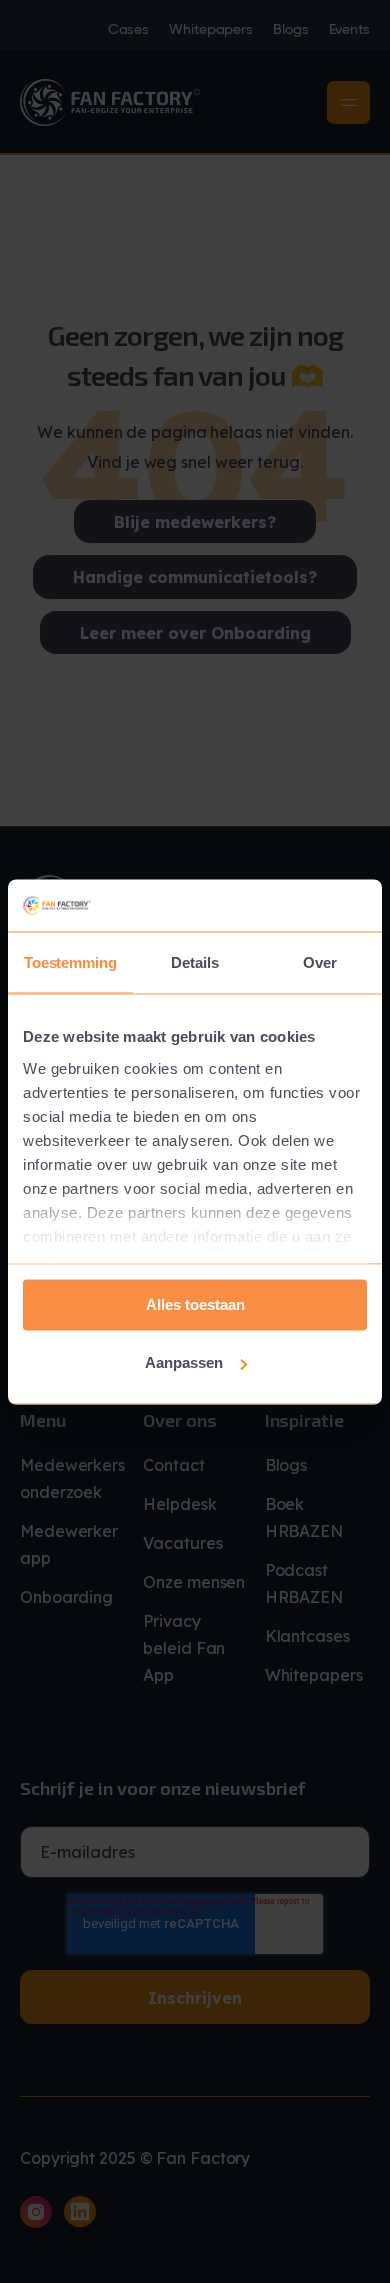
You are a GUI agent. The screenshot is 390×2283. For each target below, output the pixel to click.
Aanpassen (184, 1362)
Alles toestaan (195, 1304)
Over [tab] (320, 962)
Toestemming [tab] (70, 962)
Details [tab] (194, 962)
